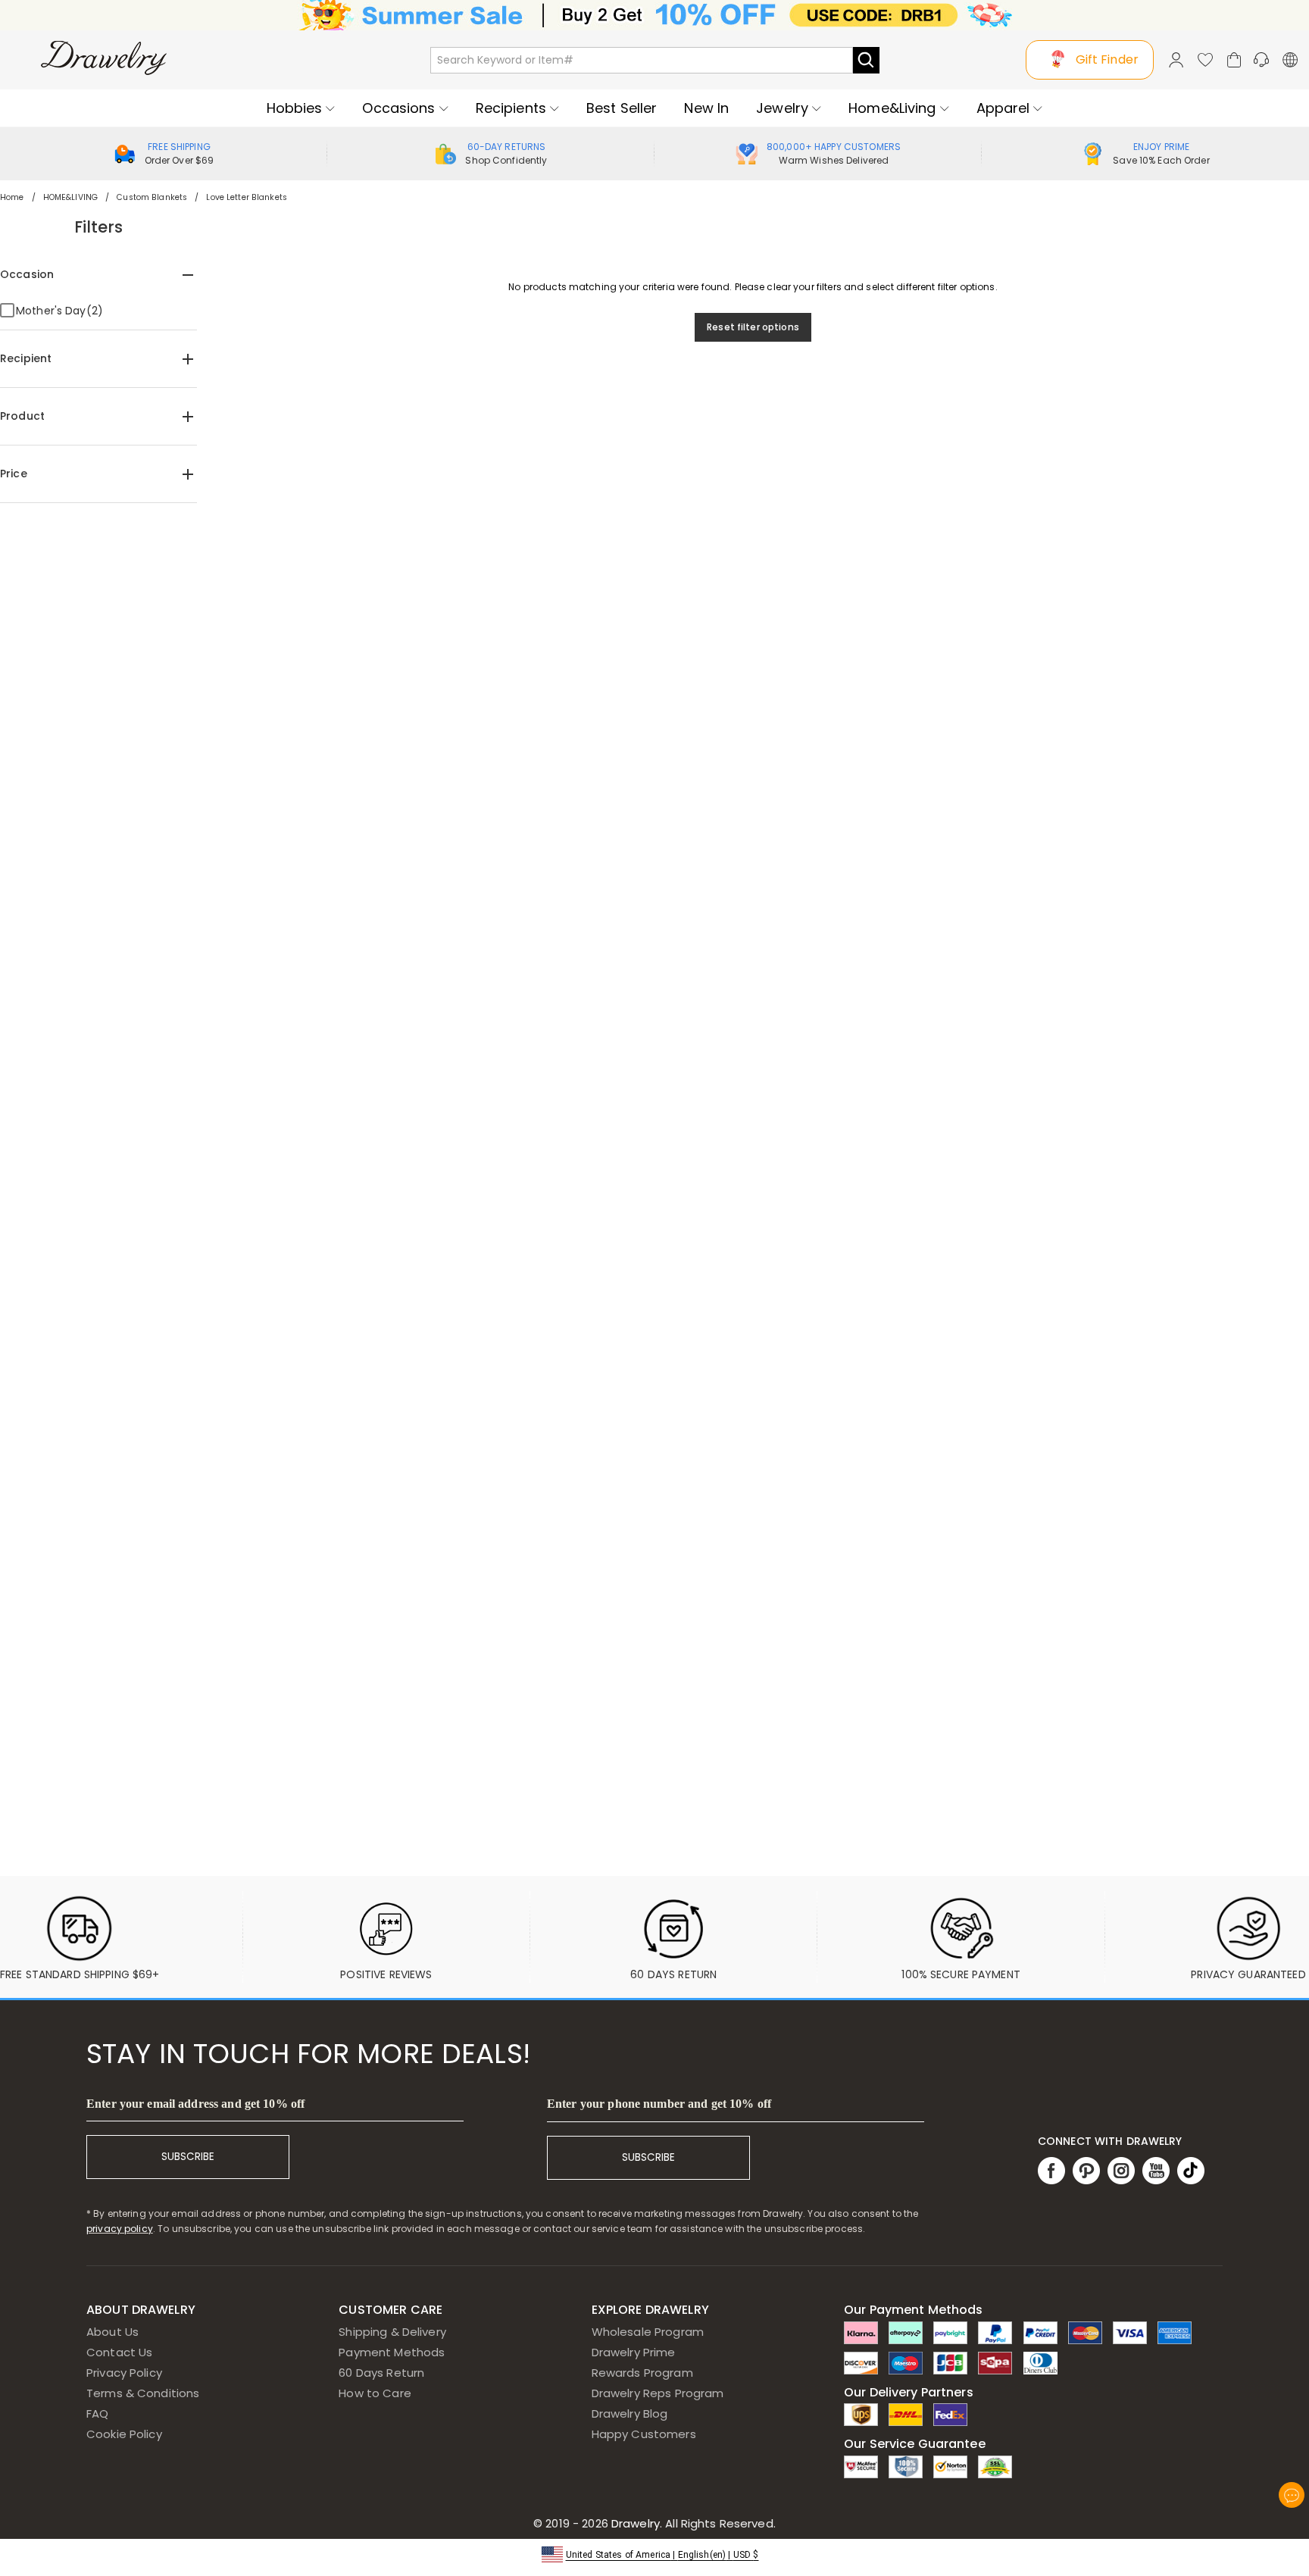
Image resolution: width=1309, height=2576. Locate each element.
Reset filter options (753, 327)
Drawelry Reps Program (658, 2393)
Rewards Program (642, 2373)
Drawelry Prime (634, 2352)
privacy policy (120, 2229)
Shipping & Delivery (392, 2332)
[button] (655, 2554)
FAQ (97, 2413)
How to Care (375, 2393)
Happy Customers (644, 2434)
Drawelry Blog (630, 2413)
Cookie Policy (124, 2434)
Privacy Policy (124, 2373)
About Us (112, 2332)
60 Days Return (381, 2373)
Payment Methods (392, 2352)
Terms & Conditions (143, 2393)
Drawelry (692, 2523)
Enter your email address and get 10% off (195, 2104)
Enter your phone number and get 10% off (659, 2104)
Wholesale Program (648, 2332)
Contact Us (119, 2352)
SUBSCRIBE (188, 2157)
